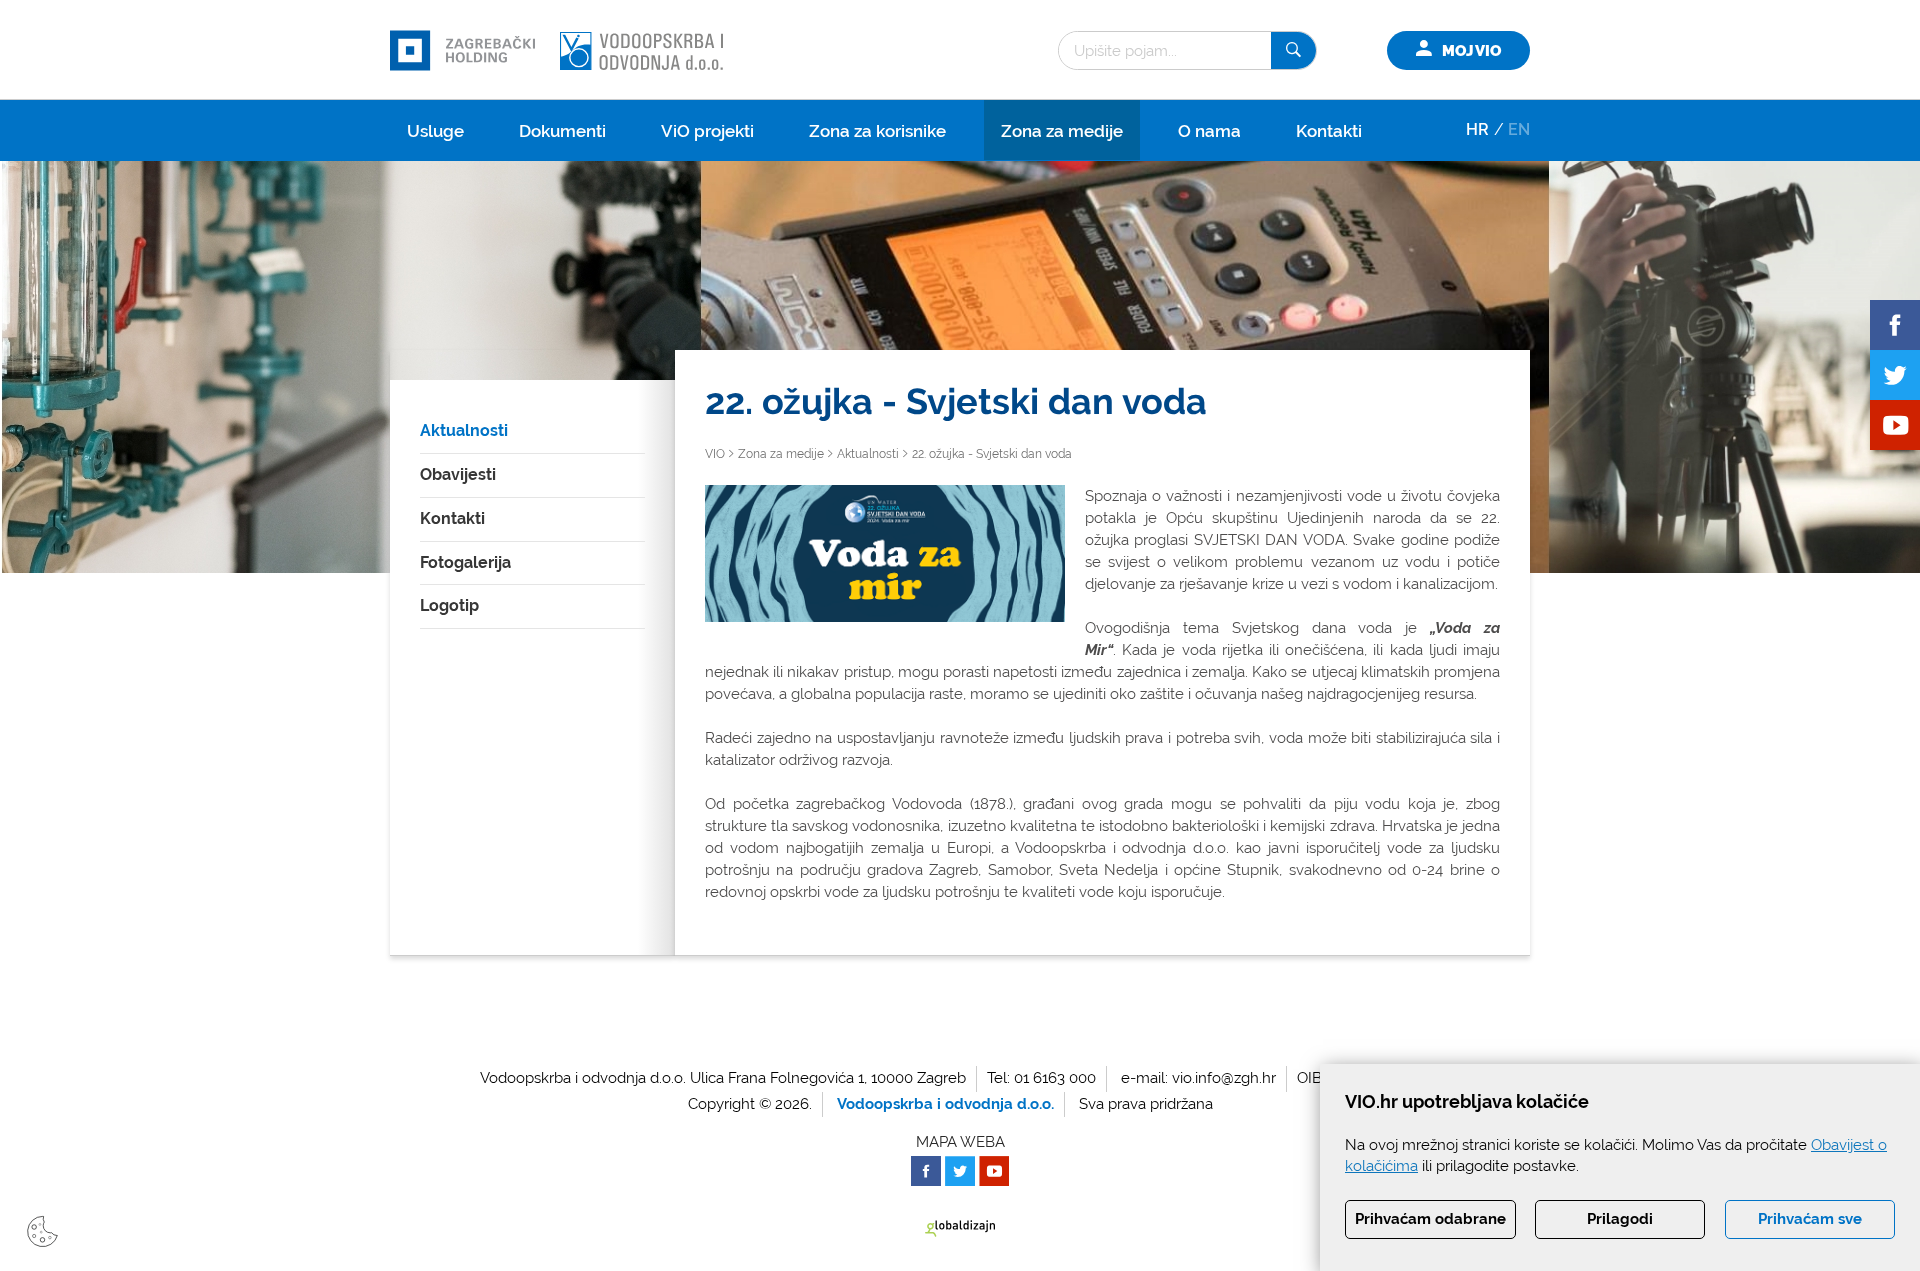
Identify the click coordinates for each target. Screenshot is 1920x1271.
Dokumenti (562, 131)
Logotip (449, 605)
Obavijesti (458, 474)
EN (1519, 129)
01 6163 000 (1055, 1078)
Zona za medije (1062, 131)
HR (1477, 129)
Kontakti (1329, 131)
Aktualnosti (464, 430)
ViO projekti (707, 131)
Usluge (435, 131)
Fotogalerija (465, 562)
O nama (1209, 131)
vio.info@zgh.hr (1224, 1078)
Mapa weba (960, 1142)
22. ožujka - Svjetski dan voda (992, 454)
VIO (715, 454)
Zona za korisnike (877, 131)
